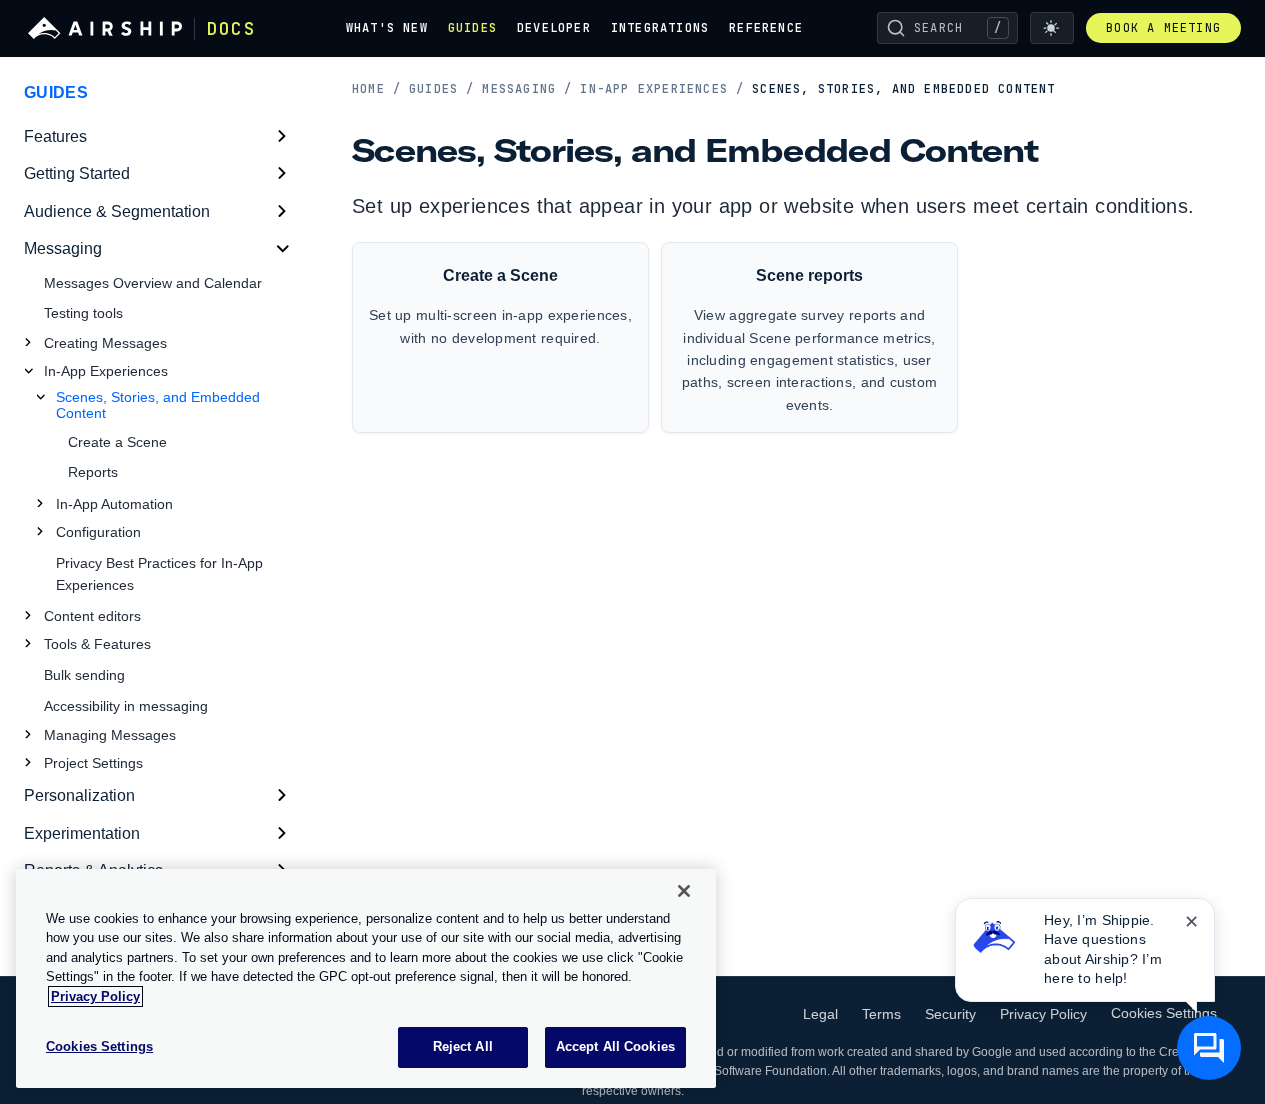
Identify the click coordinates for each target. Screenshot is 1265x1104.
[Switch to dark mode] (1052, 28)
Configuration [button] (98, 532)
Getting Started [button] (77, 173)
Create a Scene (117, 442)
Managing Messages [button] (110, 735)
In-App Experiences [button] (106, 371)
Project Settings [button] (93, 763)
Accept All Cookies (615, 1046)
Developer (554, 28)
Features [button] (55, 136)
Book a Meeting (1163, 28)
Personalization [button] (79, 795)
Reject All (463, 1046)
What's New (387, 28)
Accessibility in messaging (126, 706)
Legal (820, 1014)
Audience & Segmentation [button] (117, 211)
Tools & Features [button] (97, 644)
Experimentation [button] (82, 833)
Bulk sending (84, 675)
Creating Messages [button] (105, 343)
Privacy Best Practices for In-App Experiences (159, 574)
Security (950, 1014)
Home (376, 89)
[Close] (684, 891)
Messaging (527, 89)
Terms (881, 1014)
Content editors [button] (92, 616)
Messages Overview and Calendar (153, 283)
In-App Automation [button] (114, 504)
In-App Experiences (662, 89)
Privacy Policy (1043, 1014)
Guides (472, 28)
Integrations (660, 28)
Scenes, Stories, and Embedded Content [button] (158, 405)
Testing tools (83, 313)
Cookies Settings (1164, 1013)
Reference (766, 28)
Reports (93, 472)
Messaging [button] (63, 248)
